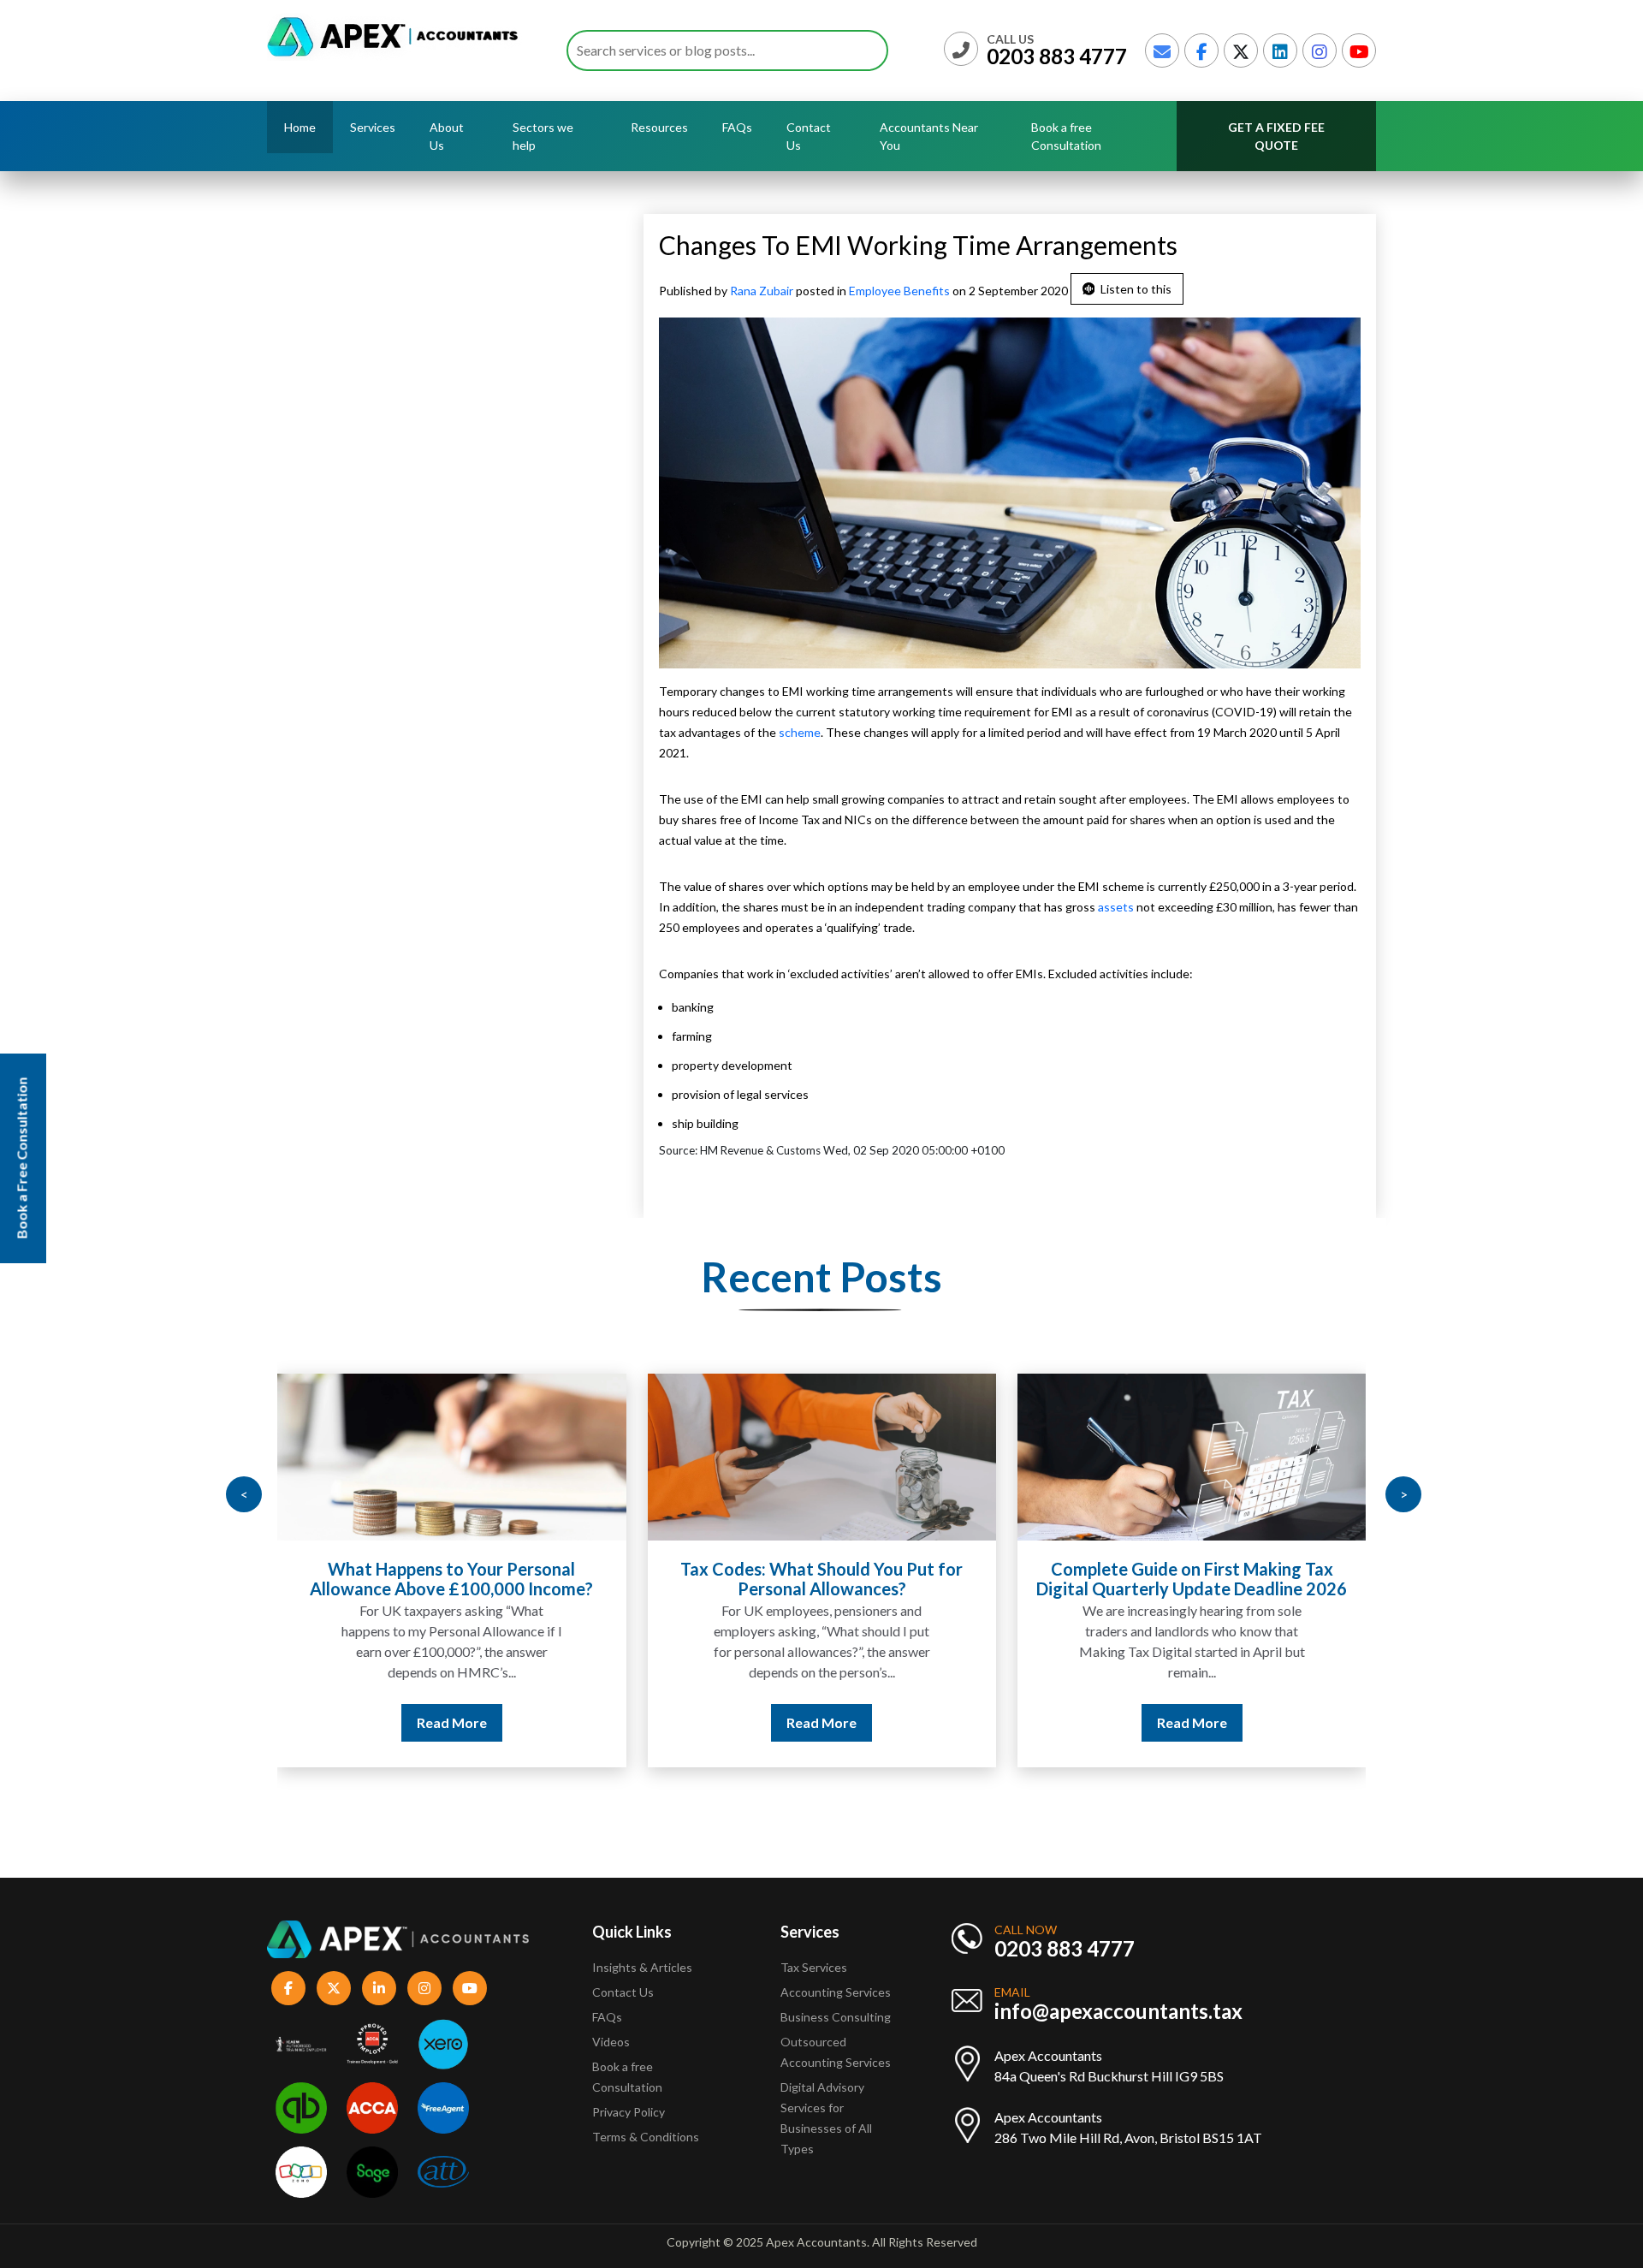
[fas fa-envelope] (1162, 50)
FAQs (737, 127)
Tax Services (814, 1967)
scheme (800, 732)
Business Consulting (837, 2017)
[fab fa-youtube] (1359, 50)
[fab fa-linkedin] (1280, 50)
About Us (447, 136)
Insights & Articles (642, 1967)
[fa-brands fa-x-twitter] (1241, 50)
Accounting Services (836, 1992)
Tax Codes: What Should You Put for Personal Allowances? (821, 1579)
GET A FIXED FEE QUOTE (1276, 136)
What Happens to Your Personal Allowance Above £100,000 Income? (451, 1579)
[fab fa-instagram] (1320, 50)
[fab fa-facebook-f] (1201, 50)
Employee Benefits (899, 291)
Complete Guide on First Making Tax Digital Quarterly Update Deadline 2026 (1192, 1579)
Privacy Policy (629, 2112)
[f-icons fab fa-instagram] (424, 1988)
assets (1116, 907)
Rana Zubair (763, 291)
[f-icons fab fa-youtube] (470, 1988)
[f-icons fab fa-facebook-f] (288, 1988)
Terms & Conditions (646, 2137)
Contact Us (809, 136)
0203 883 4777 (1057, 56)
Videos (611, 2042)
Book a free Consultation (1066, 136)
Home (300, 127)
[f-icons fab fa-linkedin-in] (379, 1988)
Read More (452, 1722)
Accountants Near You (929, 136)
